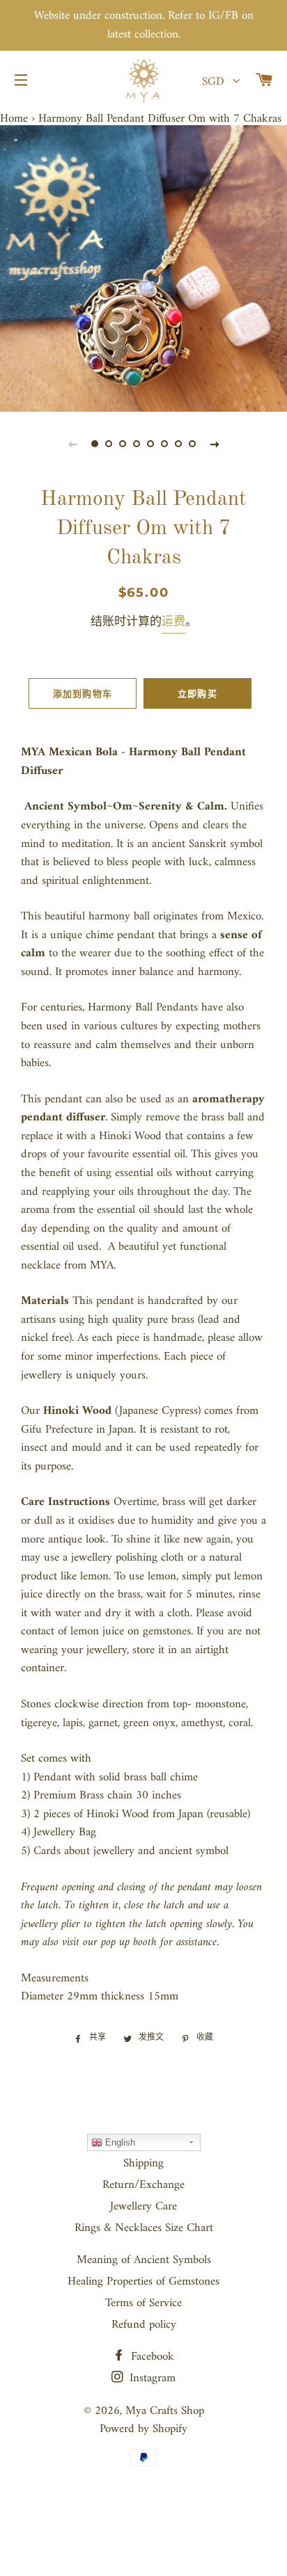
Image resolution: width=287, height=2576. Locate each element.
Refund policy (144, 2325)
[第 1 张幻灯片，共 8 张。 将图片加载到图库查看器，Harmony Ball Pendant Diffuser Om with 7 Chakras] (95, 444)
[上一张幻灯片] (72, 444)
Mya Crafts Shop (165, 2411)
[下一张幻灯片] (215, 444)
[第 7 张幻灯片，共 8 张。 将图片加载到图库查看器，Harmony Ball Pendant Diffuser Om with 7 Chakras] (178, 444)
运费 (173, 622)
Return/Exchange (143, 2185)
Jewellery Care (143, 2207)
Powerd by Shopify (143, 2429)
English (119, 2142)
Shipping (143, 2164)
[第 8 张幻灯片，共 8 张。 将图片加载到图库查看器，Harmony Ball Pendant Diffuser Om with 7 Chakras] (192, 444)
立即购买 (197, 693)
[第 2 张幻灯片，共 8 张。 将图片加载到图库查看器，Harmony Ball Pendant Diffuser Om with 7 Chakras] (109, 444)
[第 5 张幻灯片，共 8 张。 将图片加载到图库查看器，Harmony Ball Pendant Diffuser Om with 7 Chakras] (150, 444)
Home (14, 119)
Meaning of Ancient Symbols (144, 2260)
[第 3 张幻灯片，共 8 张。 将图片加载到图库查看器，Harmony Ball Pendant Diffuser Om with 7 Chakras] (123, 444)
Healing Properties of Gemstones (143, 2282)
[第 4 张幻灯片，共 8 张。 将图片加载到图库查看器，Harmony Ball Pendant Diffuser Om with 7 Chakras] (137, 444)
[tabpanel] (143, 268)
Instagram (151, 2378)
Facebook (151, 2357)
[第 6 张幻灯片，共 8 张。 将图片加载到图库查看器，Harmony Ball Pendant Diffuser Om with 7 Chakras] (164, 444)
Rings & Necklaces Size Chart (144, 2228)
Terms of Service (143, 2303)
